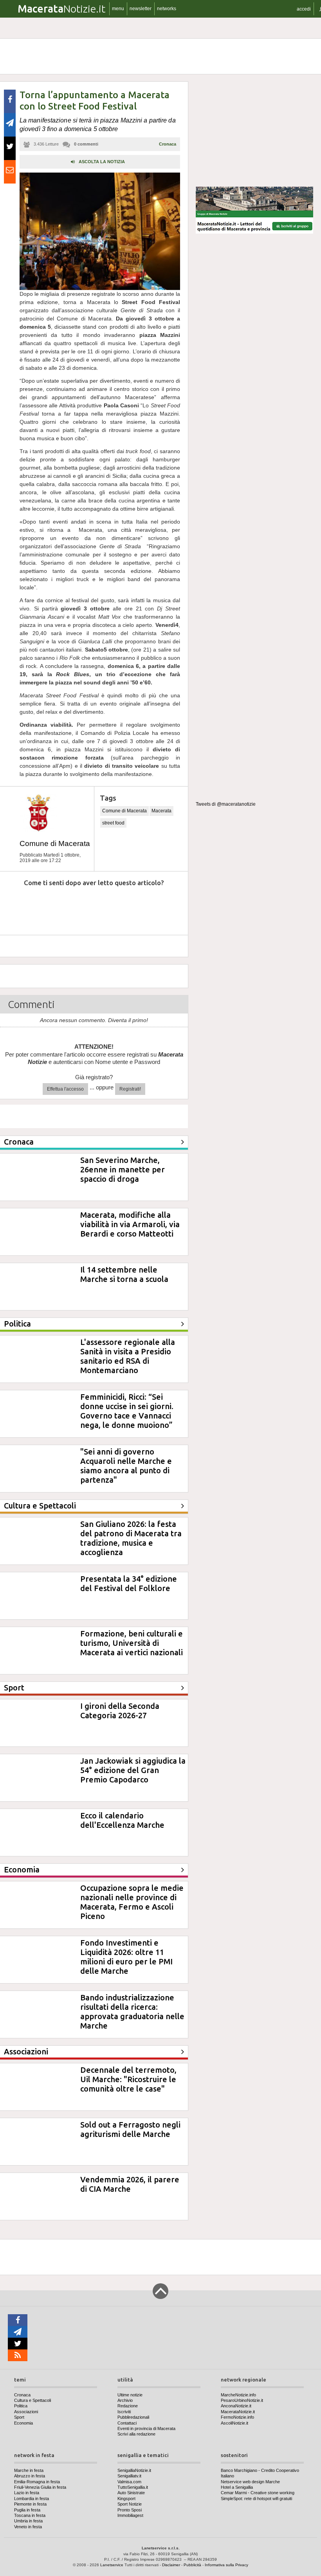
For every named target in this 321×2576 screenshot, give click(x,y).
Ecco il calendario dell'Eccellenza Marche (122, 1820)
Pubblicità (192, 2565)
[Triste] (52, 906)
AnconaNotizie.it (236, 2406)
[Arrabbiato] (16, 906)
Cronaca (168, 144)
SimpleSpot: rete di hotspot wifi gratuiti (256, 2499)
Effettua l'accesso (65, 1089)
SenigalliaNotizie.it (134, 2470)
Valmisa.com (129, 2482)
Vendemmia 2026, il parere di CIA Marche (130, 2184)
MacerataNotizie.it (238, 2412)
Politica (21, 2406)
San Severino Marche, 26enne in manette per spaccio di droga (123, 1169)
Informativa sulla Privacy (226, 2565)
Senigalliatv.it (129, 2476)
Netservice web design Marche (250, 2482)
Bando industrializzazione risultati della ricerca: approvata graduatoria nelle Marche (132, 2012)
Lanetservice (112, 2565)
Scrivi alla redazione (136, 2434)
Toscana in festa (30, 2515)
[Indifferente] (87, 906)
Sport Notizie (130, 2504)
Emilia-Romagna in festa (37, 2482)
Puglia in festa (27, 2510)
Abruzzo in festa (30, 2476)
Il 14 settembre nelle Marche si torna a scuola (124, 1274)
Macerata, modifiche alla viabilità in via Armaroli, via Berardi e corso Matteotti (130, 1224)
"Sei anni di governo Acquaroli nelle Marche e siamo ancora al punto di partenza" (126, 1466)
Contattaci (127, 2423)
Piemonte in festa (30, 2504)
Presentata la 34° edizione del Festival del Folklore (129, 1583)
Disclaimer (171, 2565)
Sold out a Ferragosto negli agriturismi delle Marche (130, 2129)
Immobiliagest (130, 2515)
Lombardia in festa (32, 2499)
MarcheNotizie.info (238, 2395)
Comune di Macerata (55, 843)
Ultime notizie (130, 2395)
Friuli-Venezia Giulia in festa (40, 2487)
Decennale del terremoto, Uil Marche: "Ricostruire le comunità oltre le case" (128, 2079)
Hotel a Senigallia (237, 2487)
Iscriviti (124, 2412)
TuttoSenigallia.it (133, 2487)
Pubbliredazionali (133, 2417)
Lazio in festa (27, 2493)
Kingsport (126, 2499)
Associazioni (26, 2412)
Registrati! (130, 1089)
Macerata (161, 811)
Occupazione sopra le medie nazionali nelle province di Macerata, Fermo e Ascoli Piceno (132, 1902)
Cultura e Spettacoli (32, 2400)
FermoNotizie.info (237, 2417)
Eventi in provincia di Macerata (146, 2428)
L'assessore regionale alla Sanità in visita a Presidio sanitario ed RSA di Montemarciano (128, 1356)
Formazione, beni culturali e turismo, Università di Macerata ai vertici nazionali (132, 1643)
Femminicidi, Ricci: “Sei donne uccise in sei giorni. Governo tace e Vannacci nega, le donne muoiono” (127, 1411)
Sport (19, 2417)
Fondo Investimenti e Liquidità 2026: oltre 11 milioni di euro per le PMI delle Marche (126, 1957)
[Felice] (124, 906)
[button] (304, 9)
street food (113, 823)
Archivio (125, 2400)
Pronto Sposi (130, 2510)
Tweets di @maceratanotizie (226, 804)
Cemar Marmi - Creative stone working (258, 2493)
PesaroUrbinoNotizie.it (242, 2400)
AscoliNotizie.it (234, 2423)
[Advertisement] (254, 131)
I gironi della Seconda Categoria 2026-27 (120, 1711)
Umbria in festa (28, 2521)
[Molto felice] (160, 906)
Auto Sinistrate (131, 2493)
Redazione (128, 2406)
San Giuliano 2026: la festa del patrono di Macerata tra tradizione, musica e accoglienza (131, 1538)
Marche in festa (29, 2470)
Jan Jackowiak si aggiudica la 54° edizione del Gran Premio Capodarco (133, 1770)
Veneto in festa (28, 2527)
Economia (23, 2423)
